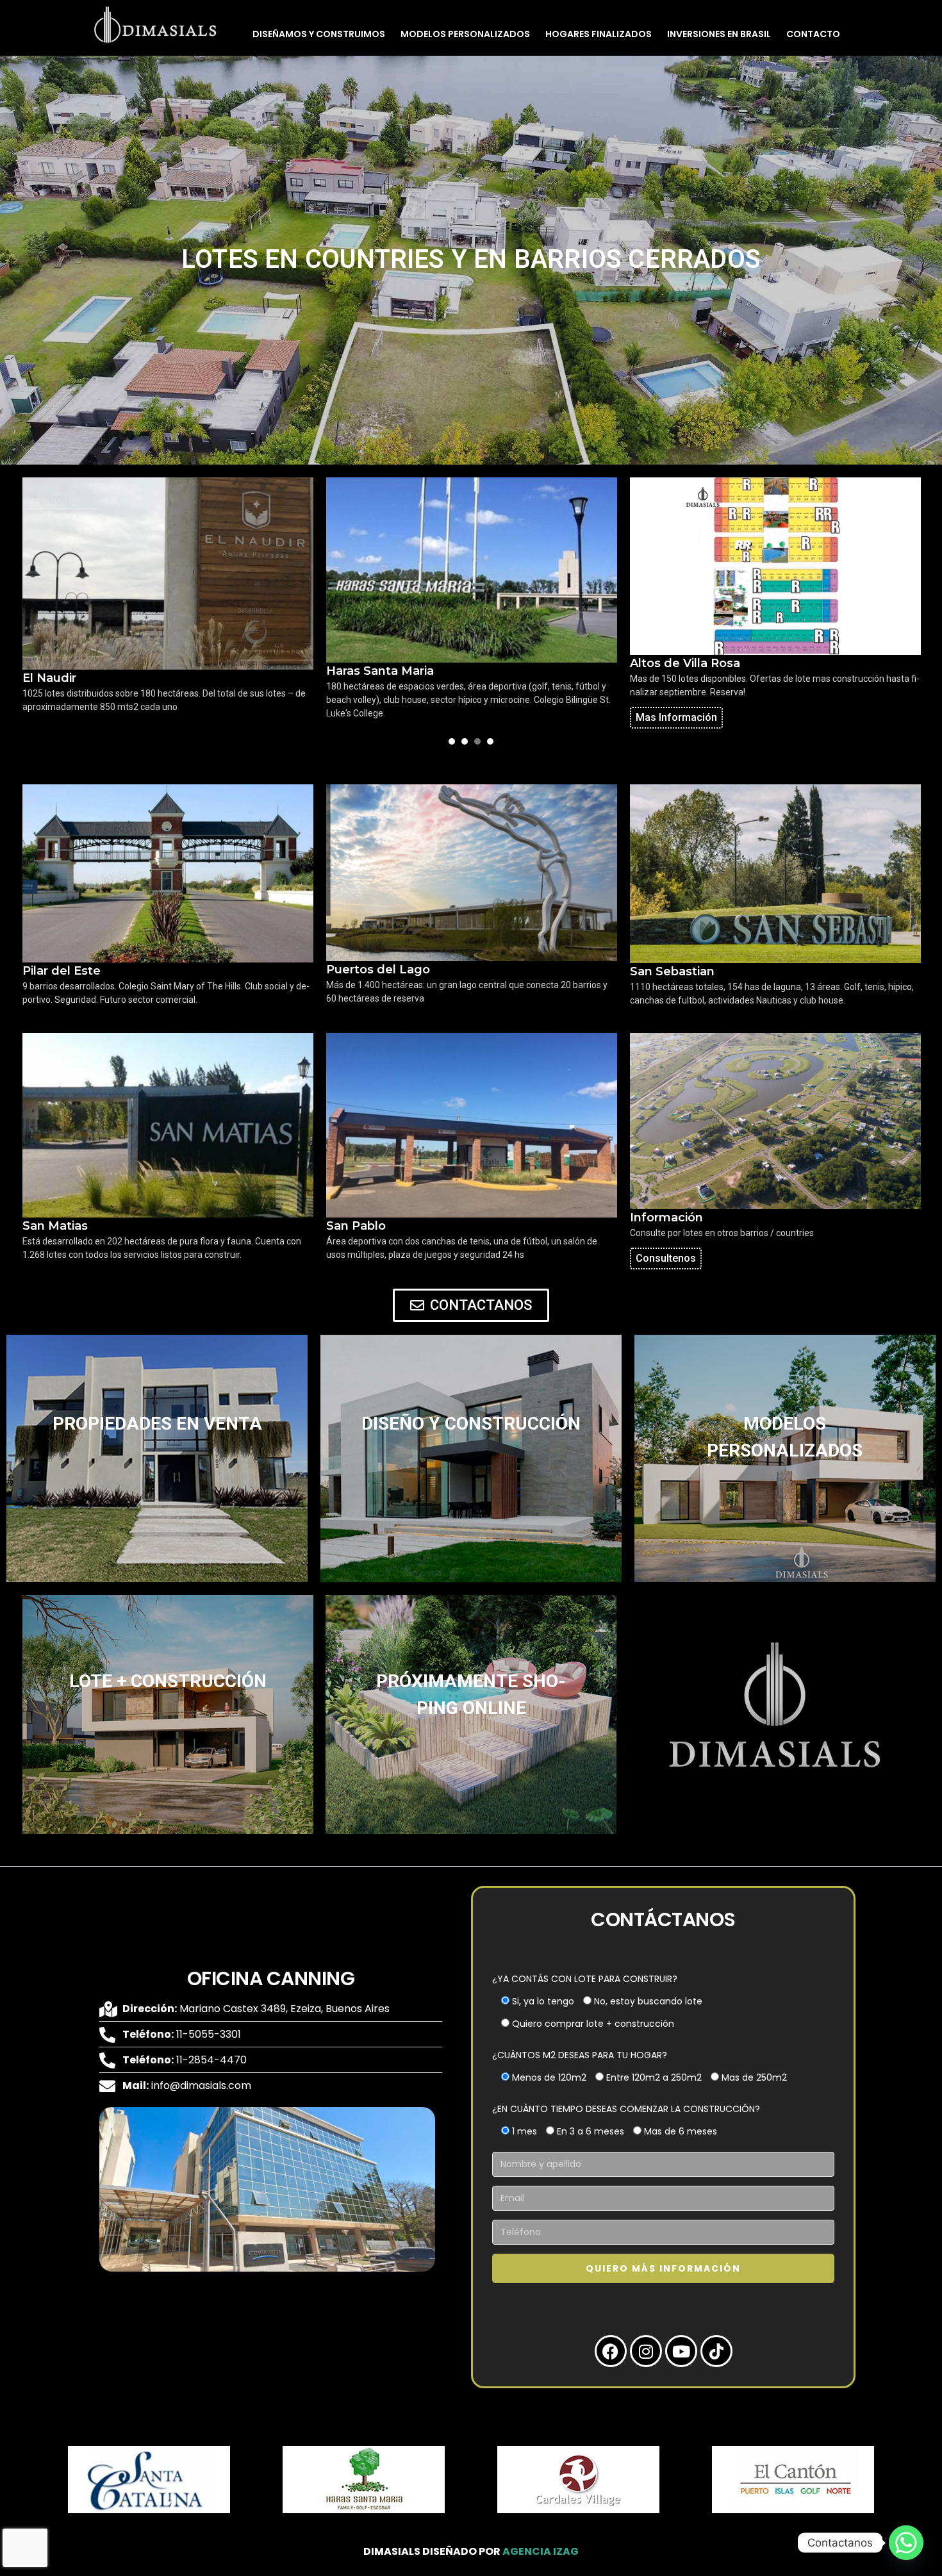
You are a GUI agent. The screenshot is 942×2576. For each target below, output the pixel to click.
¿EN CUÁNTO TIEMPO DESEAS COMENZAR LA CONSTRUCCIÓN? (626, 2109)
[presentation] (452, 741)
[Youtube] (681, 2351)
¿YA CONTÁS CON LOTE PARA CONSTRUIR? (585, 1979)
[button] (29, 2482)
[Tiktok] (716, 2351)
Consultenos (666, 1258)
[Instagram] (646, 2351)
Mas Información (676, 717)
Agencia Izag (541, 2551)
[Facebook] (611, 2351)
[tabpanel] (168, 603)
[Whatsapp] (906, 2543)
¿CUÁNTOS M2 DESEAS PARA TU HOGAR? (580, 2055)
